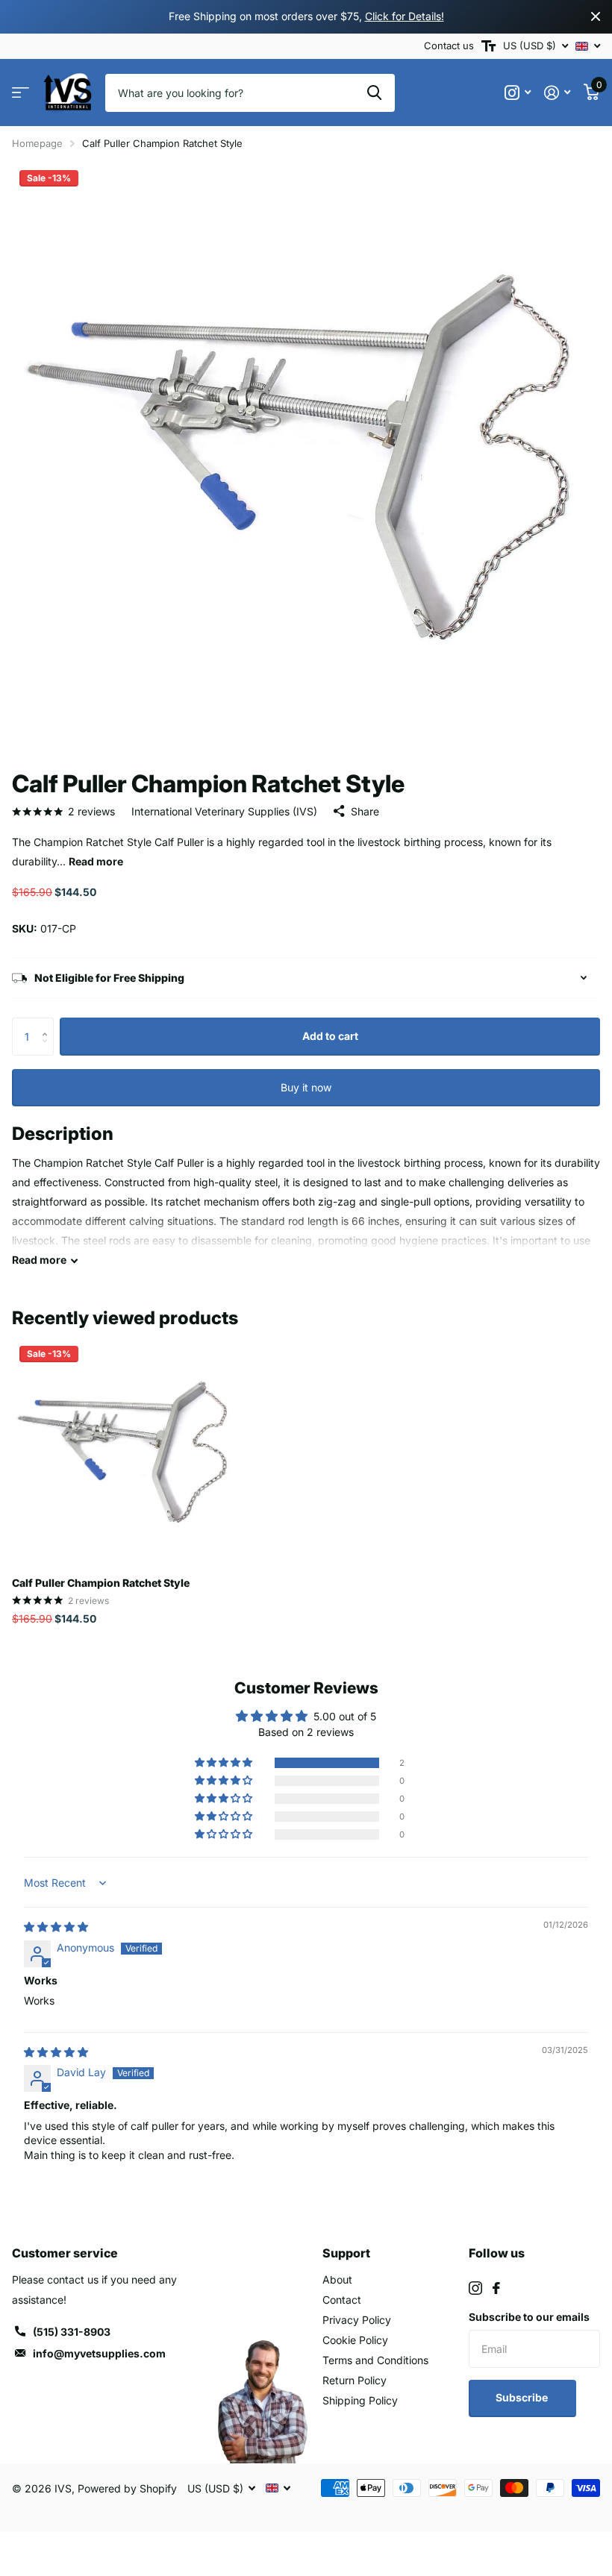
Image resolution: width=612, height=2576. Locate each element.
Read (39, 1260)
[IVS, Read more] (518, 93)
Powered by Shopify (127, 2488)
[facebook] (496, 2288)
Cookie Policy (355, 2340)
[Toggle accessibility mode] (488, 46)
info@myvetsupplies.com (99, 2353)
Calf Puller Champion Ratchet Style (101, 1583)
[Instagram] (475, 2288)
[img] (56, 1927)
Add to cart (330, 1036)
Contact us (449, 46)
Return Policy (355, 2380)
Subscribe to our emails (529, 2317)
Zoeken (374, 93)
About (337, 2279)
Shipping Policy (360, 2400)
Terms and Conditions (375, 2360)
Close (596, 17)
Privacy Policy (357, 2320)
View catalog (21, 93)
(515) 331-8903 (72, 2332)
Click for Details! (405, 16)
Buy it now (306, 1087)
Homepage (37, 143)
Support (346, 2253)
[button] (48, 1023)
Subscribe (523, 2397)
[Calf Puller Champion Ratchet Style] (125, 1452)
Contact (342, 2300)
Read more (96, 861)
